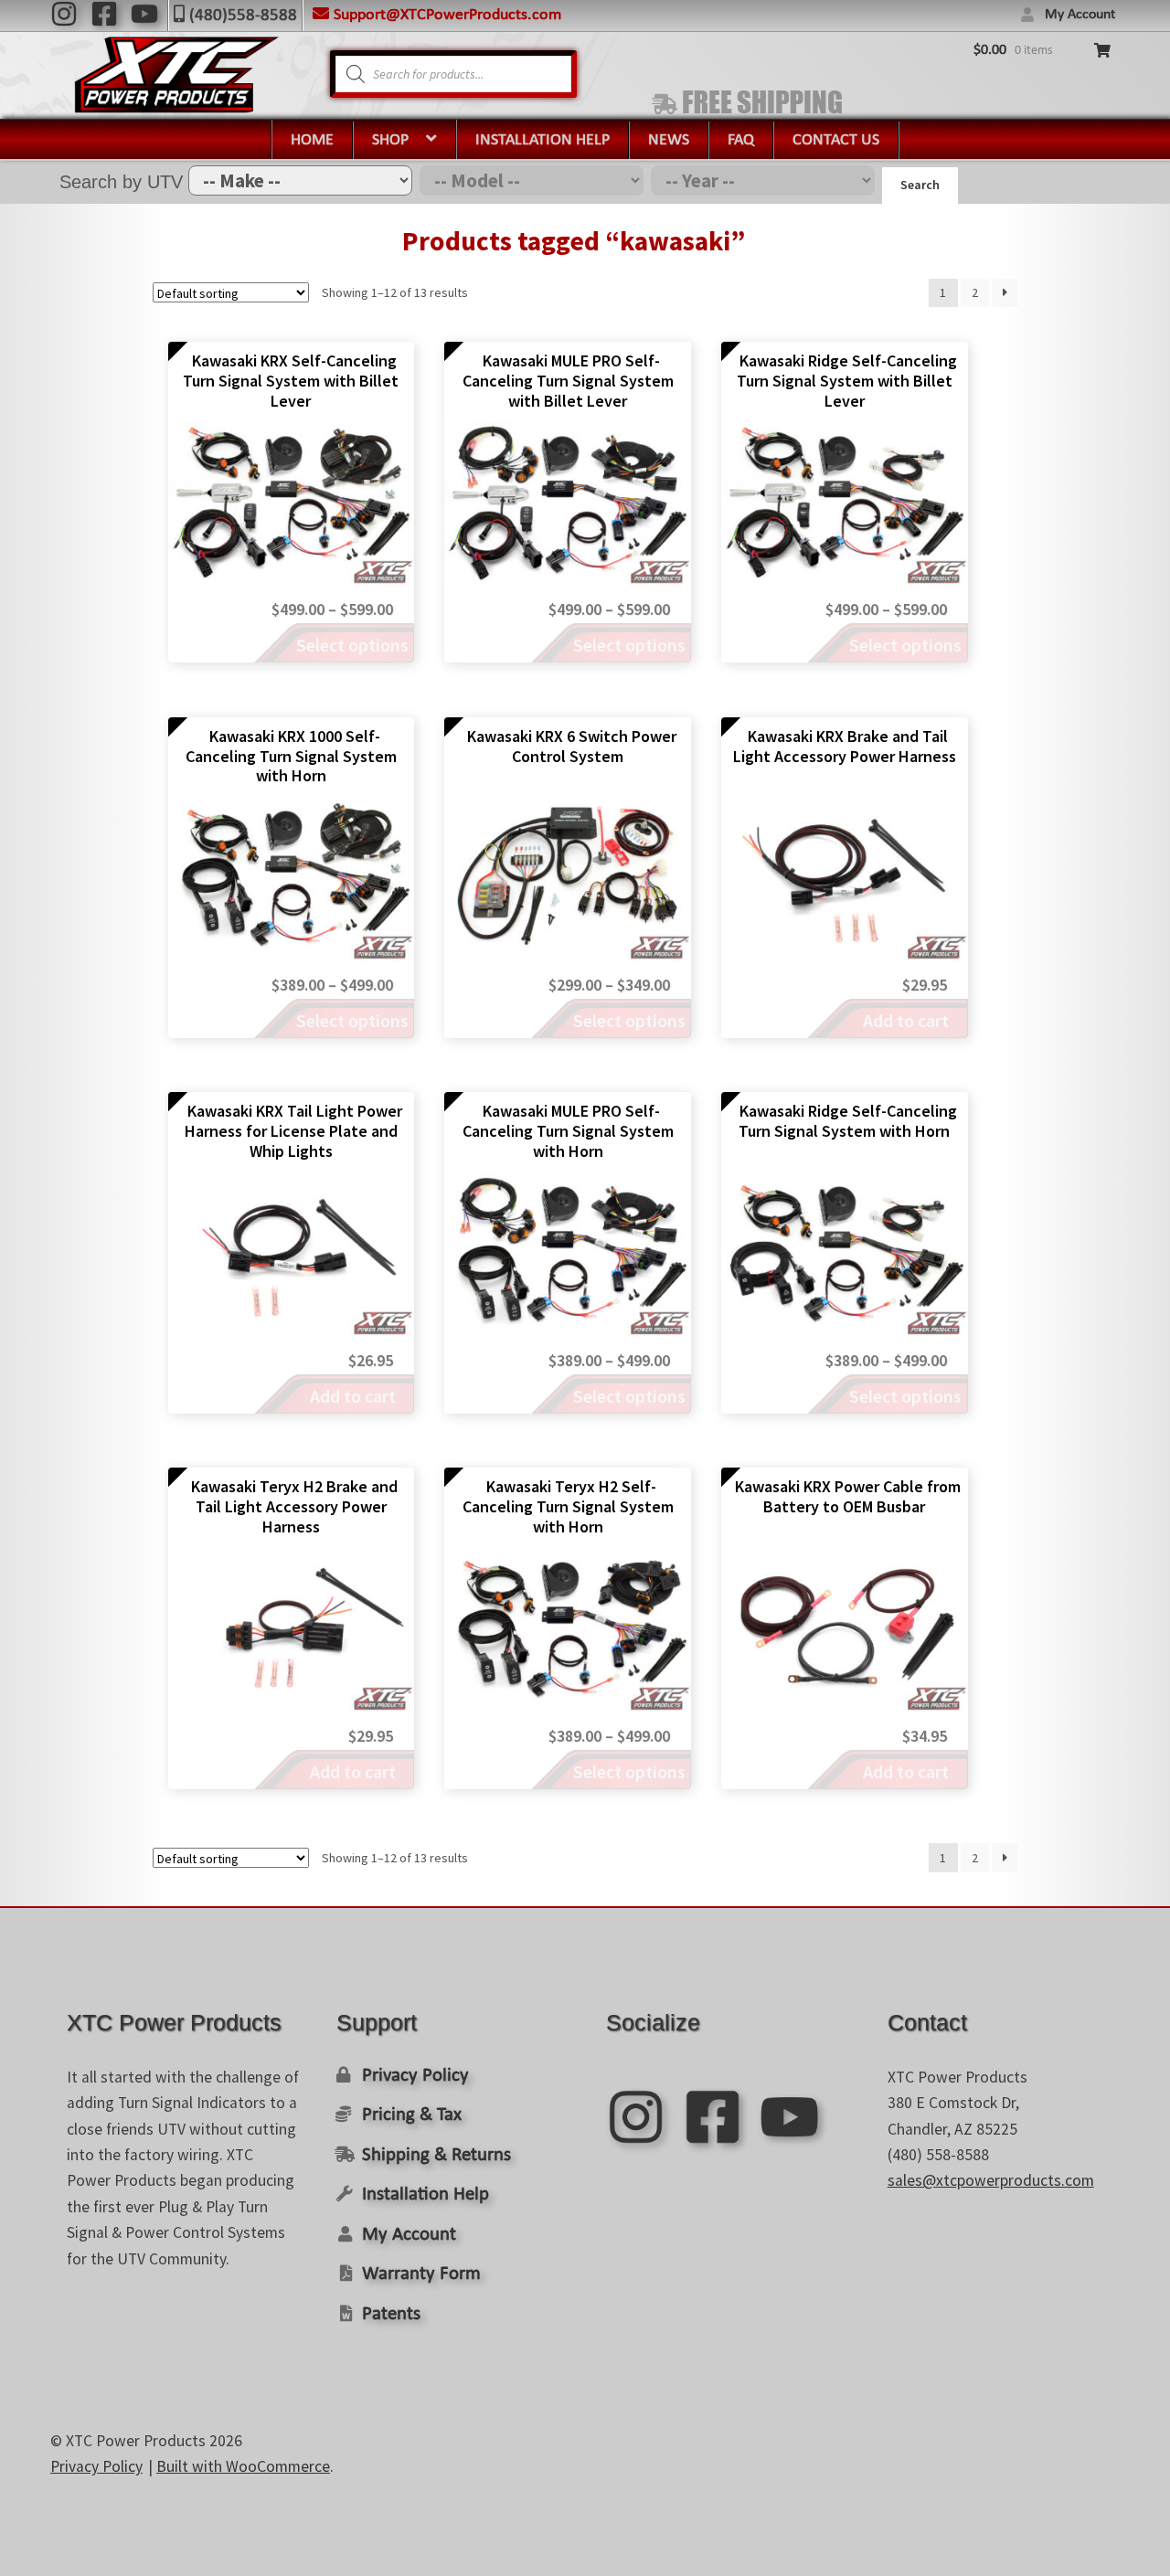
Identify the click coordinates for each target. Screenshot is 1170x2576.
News (669, 140)
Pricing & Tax (412, 2115)
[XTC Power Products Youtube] (144, 14)
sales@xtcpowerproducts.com (991, 2180)
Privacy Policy (415, 2076)
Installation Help (542, 140)
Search (920, 185)
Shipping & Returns (436, 2155)
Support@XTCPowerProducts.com (447, 15)
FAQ (741, 140)
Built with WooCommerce (243, 2466)
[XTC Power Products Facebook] (104, 14)
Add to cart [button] (906, 1020)
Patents (391, 2314)
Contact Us (836, 140)
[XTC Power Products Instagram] (64, 14)
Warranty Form (421, 2274)
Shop (390, 140)
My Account (1080, 15)
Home (312, 140)
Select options (352, 645)
